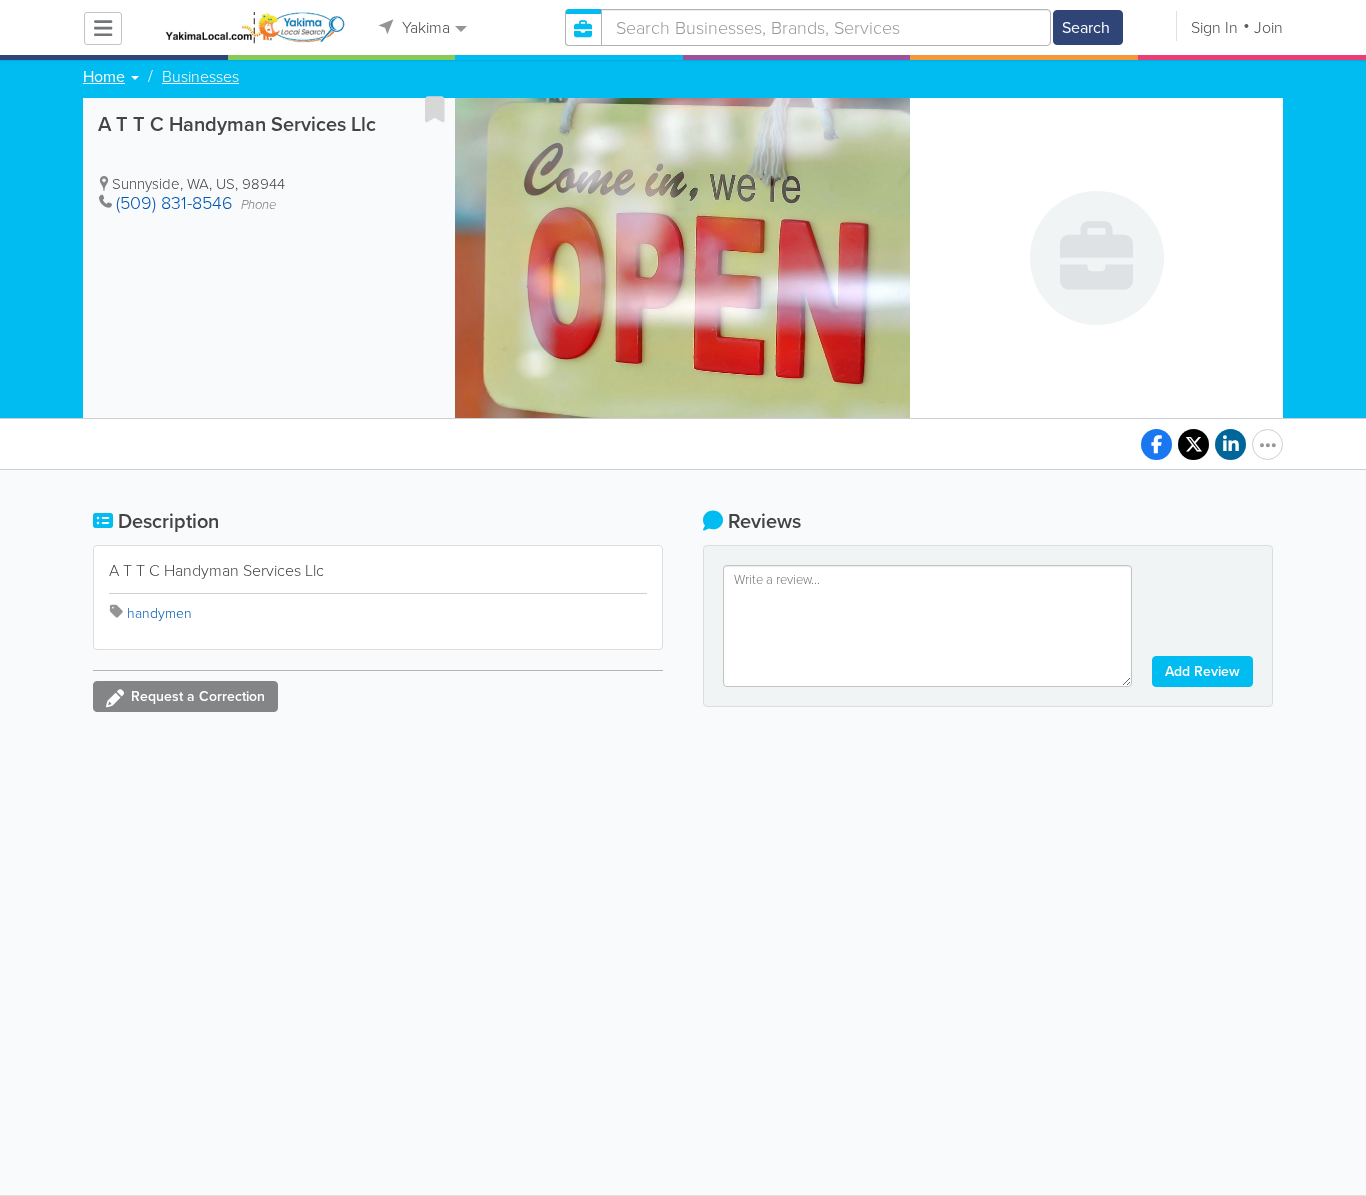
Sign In (1214, 27)
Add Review (1202, 671)
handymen (159, 613)
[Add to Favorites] (435, 109)
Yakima (424, 27)
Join (1268, 27)
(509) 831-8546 (174, 203)
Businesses (200, 77)
